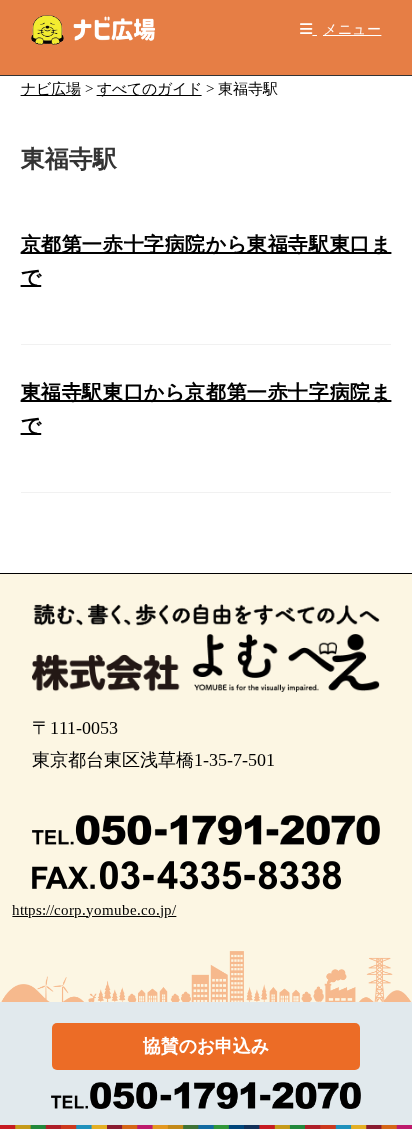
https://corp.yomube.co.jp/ (94, 910)
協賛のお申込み (206, 1046)
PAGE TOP (383, 1078)
